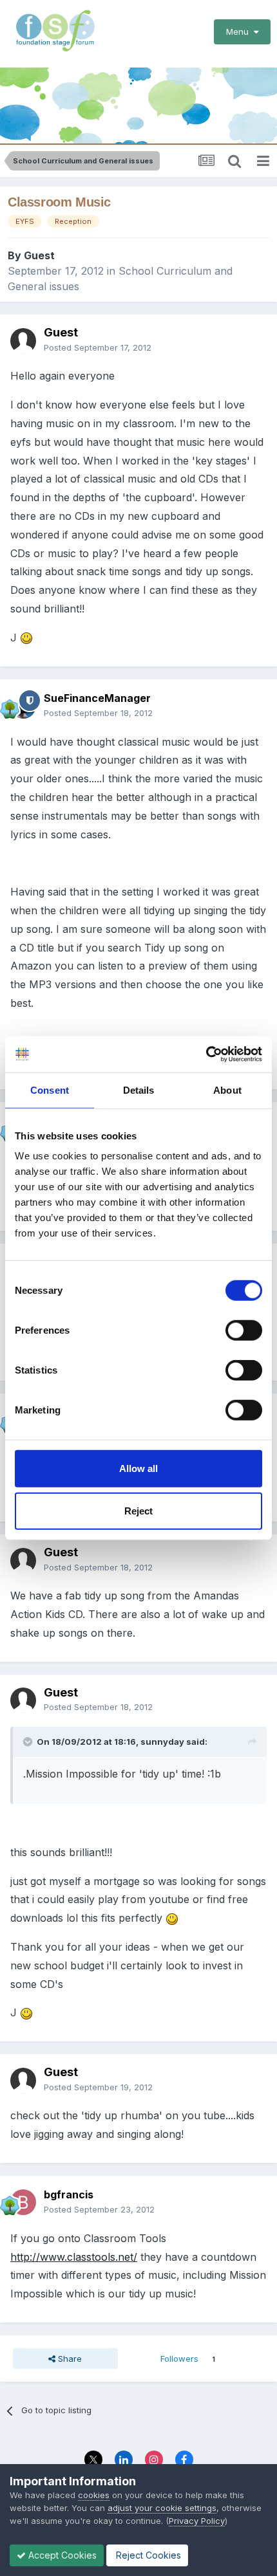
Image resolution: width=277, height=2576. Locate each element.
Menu (240, 32)
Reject (138, 1510)
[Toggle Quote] (29, 1742)
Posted (98, 347)
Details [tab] (139, 1090)
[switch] (244, 1330)
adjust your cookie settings (162, 2508)
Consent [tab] (50, 1090)
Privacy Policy (197, 2521)
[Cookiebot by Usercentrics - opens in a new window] (206, 1054)
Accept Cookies (61, 2555)
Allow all (138, 1468)
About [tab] (227, 1090)
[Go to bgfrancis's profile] (23, 2202)
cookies (94, 2495)
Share (69, 2359)
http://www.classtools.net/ (74, 2257)
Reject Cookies (147, 2555)
